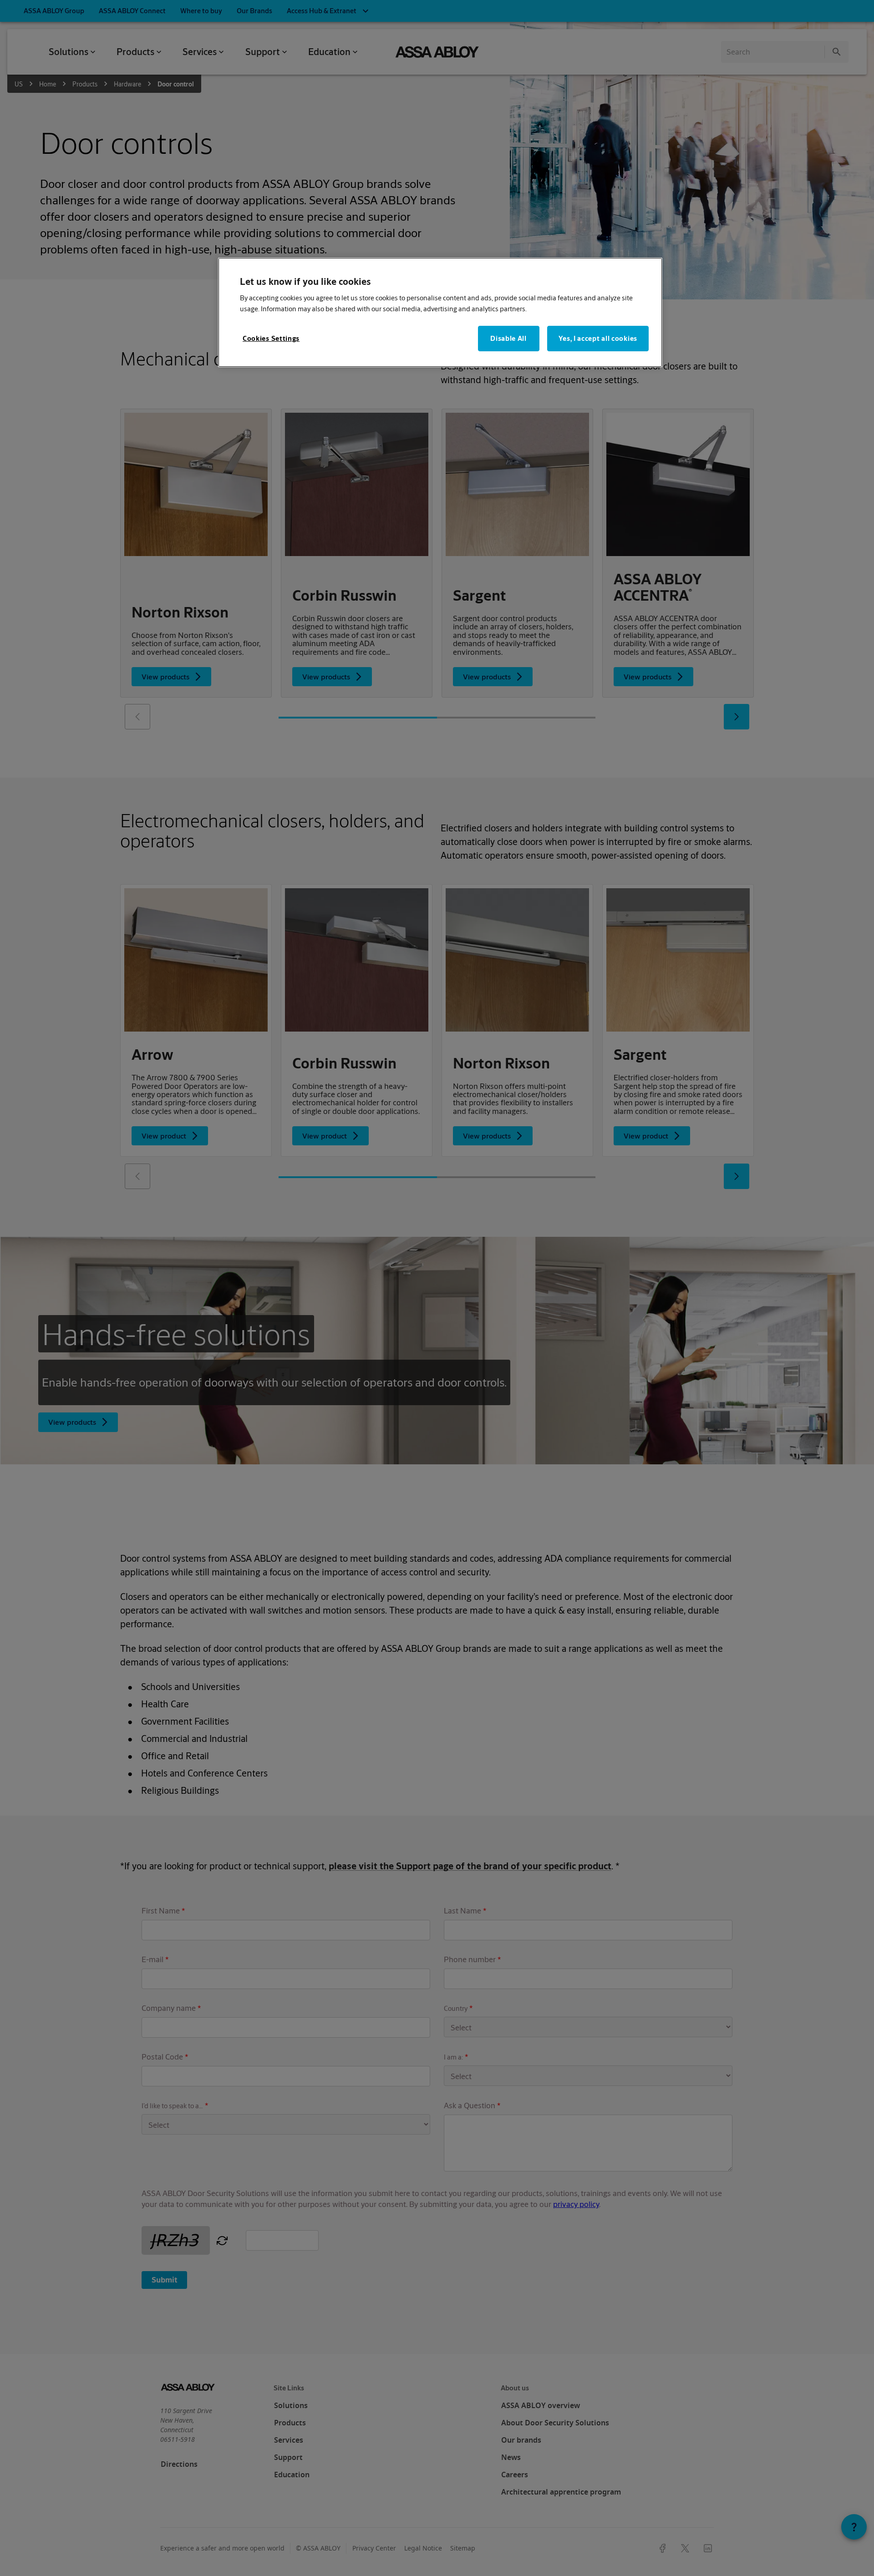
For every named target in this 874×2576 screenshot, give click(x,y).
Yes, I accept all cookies (598, 338)
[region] (440, 312)
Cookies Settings (271, 338)
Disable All (508, 338)
